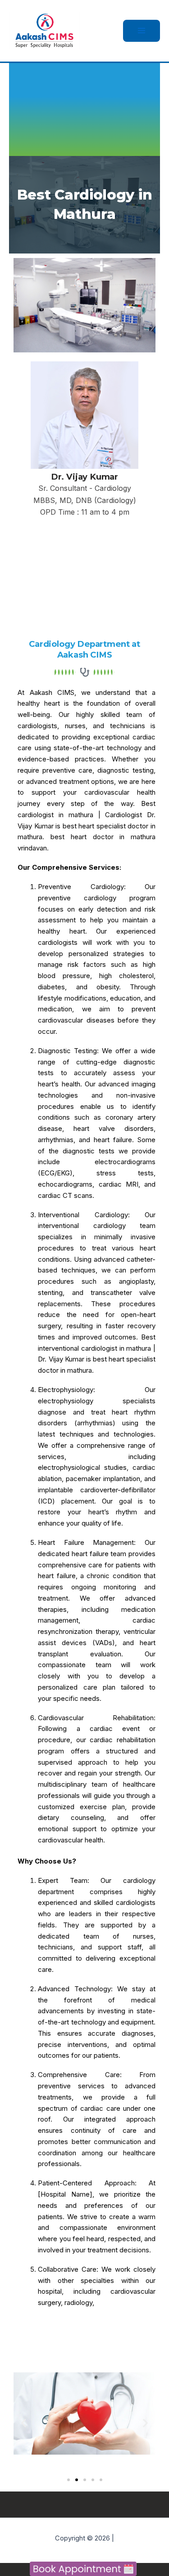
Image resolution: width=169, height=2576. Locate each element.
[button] (24, 2423)
